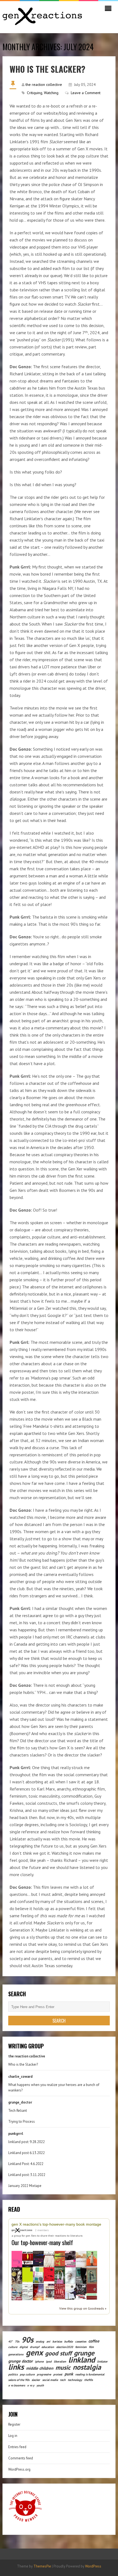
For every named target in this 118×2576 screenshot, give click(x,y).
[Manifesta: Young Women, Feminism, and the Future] (92, 2291)
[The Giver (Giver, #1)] (17, 2276)
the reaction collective (44, 85)
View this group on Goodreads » (83, 2308)
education (48, 2347)
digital (24, 2347)
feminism (81, 2347)
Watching (51, 93)
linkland (82, 2360)
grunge (84, 2353)
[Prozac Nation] (92, 2276)
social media (50, 2380)
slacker (36, 2380)
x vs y (31, 2385)
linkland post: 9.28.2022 (26, 2142)
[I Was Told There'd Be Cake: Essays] (17, 2292)
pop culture (27, 2374)
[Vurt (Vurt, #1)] (28, 2259)
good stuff (58, 2353)
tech (63, 2380)
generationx (16, 2354)
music (63, 2367)
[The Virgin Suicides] (60, 2275)
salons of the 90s (19, 2380)
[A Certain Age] (81, 2259)
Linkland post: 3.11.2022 (27, 2175)
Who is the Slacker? (47, 69)
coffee (94, 2341)
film (91, 2347)
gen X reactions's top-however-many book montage (56, 2224)
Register (14, 2424)
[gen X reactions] (23, 2230)
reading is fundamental (90, 2374)
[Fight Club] (60, 2291)
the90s (88, 2380)
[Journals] (49, 2274)
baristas (57, 2341)
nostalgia (87, 2367)
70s (17, 2341)
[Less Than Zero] (81, 2275)
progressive (44, 2374)
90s (27, 2340)
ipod (49, 2361)
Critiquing (35, 93)
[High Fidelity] (60, 2259)
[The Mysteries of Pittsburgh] (70, 2291)
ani (48, 2341)
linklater (102, 2361)
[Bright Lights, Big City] (49, 2292)
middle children (40, 2368)
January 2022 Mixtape (25, 2186)
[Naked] (49, 2259)
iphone (39, 2361)
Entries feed (17, 2447)
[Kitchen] (92, 2258)
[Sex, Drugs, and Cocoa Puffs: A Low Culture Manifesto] (28, 2292)
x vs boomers (17, 2385)
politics (13, 2374)
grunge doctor (20, 2361)
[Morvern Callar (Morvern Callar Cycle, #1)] (38, 2258)
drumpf (35, 2347)
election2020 (65, 2347)
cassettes (81, 2341)
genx (34, 2352)
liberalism (60, 2361)
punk (69, 2374)
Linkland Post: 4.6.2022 (26, 2164)
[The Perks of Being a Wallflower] (28, 2275)
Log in (13, 2436)
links (16, 2367)
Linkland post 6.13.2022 (26, 2153)
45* (10, 2341)
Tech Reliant (18, 2111)
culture (13, 2347)
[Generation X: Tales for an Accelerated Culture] (17, 2259)
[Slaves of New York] (70, 2260)
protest (58, 2374)
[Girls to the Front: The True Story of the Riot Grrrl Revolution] (81, 2291)
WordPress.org (19, 2469)
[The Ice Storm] (70, 2275)
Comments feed (21, 2458)
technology (75, 2380)
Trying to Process (22, 2122)
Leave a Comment (86, 93)
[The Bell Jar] (38, 2275)
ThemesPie (42, 2566)
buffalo (69, 2341)
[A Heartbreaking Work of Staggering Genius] (38, 2292)
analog (40, 2341)
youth (40, 2385)
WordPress (93, 2566)
